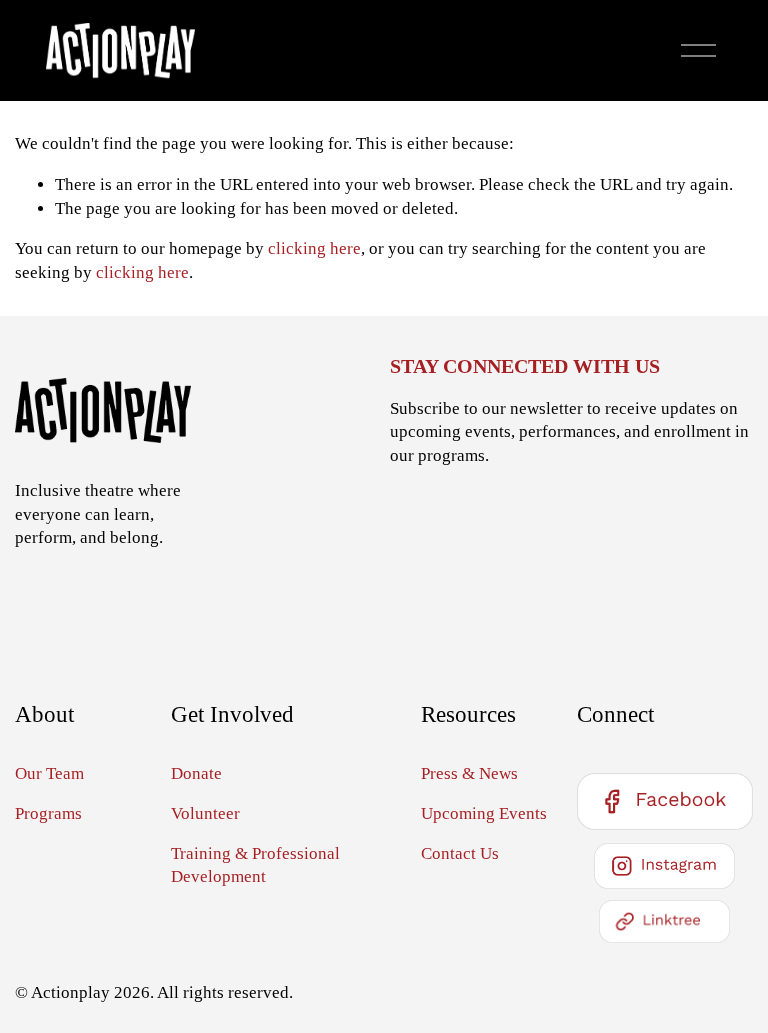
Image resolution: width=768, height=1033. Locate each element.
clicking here (314, 248)
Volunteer (205, 813)
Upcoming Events (484, 813)
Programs (48, 813)
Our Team (49, 773)
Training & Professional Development (255, 865)
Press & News (469, 773)
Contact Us (460, 853)
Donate (196, 773)
